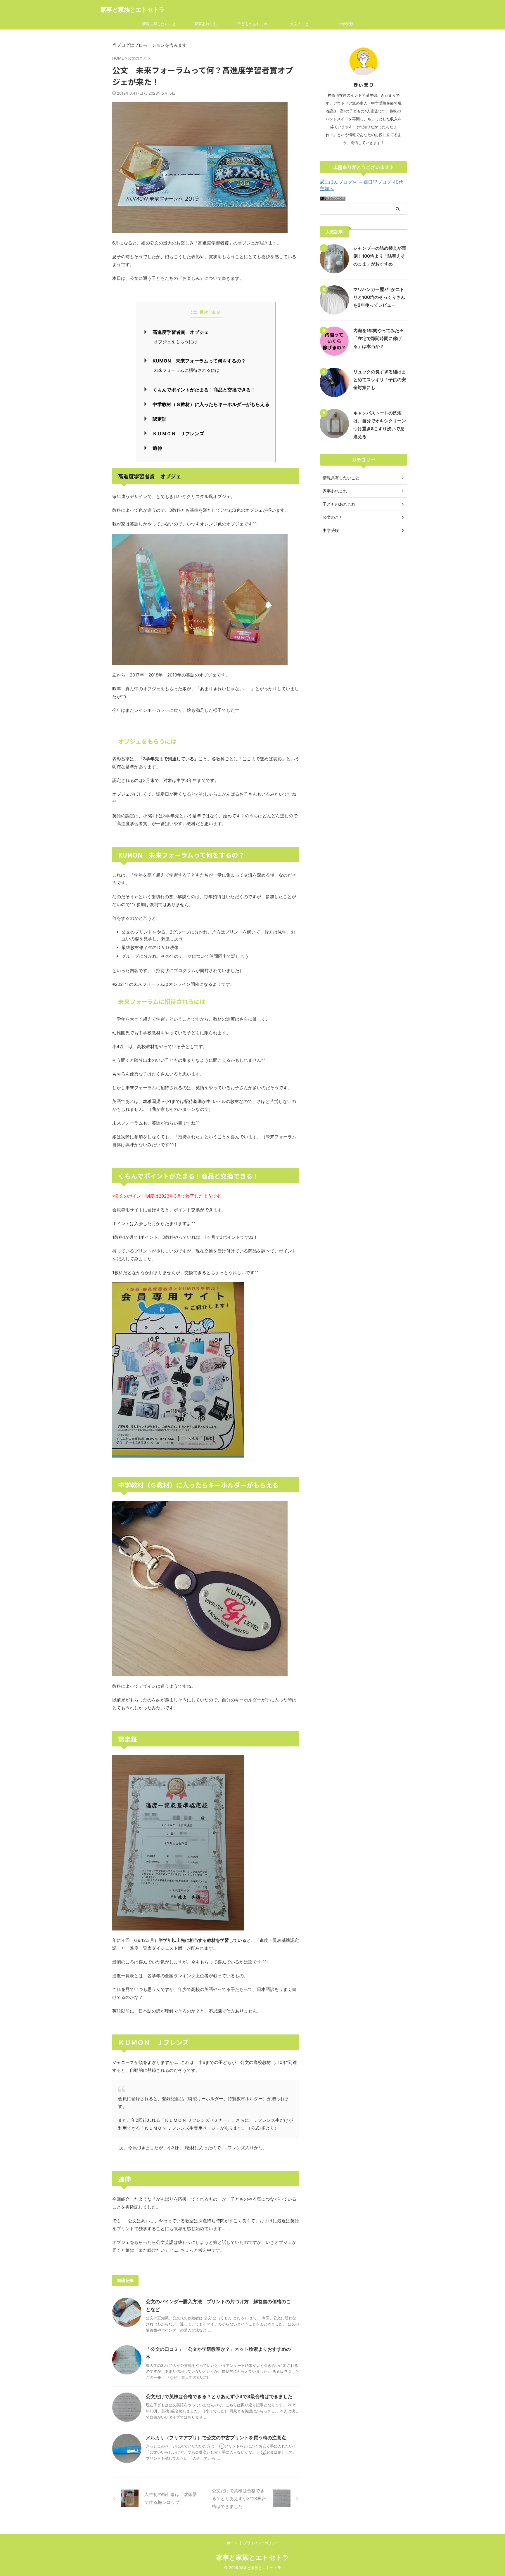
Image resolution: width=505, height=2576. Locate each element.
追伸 (157, 448)
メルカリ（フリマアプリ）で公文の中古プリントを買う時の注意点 (216, 2438)
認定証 (160, 419)
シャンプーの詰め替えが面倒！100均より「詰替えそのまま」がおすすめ (380, 256)
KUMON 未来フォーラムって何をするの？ (199, 361)
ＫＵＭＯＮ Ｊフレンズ (178, 433)
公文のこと (299, 24)
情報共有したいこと (159, 24)
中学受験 (346, 24)
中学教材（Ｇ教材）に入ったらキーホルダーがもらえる (211, 404)
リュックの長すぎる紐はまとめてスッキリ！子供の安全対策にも (380, 380)
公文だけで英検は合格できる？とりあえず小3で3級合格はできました (219, 2396)
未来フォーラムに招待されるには (187, 370)
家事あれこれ (206, 24)
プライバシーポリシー (261, 2543)
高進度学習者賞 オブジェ (181, 332)
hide (215, 312)
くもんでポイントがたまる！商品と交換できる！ (204, 390)
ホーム (232, 2543)
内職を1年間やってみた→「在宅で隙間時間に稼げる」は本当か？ (378, 338)
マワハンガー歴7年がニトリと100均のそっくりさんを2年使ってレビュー (379, 297)
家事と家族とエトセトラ (133, 10)
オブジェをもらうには (176, 342)
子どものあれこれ (252, 24)
